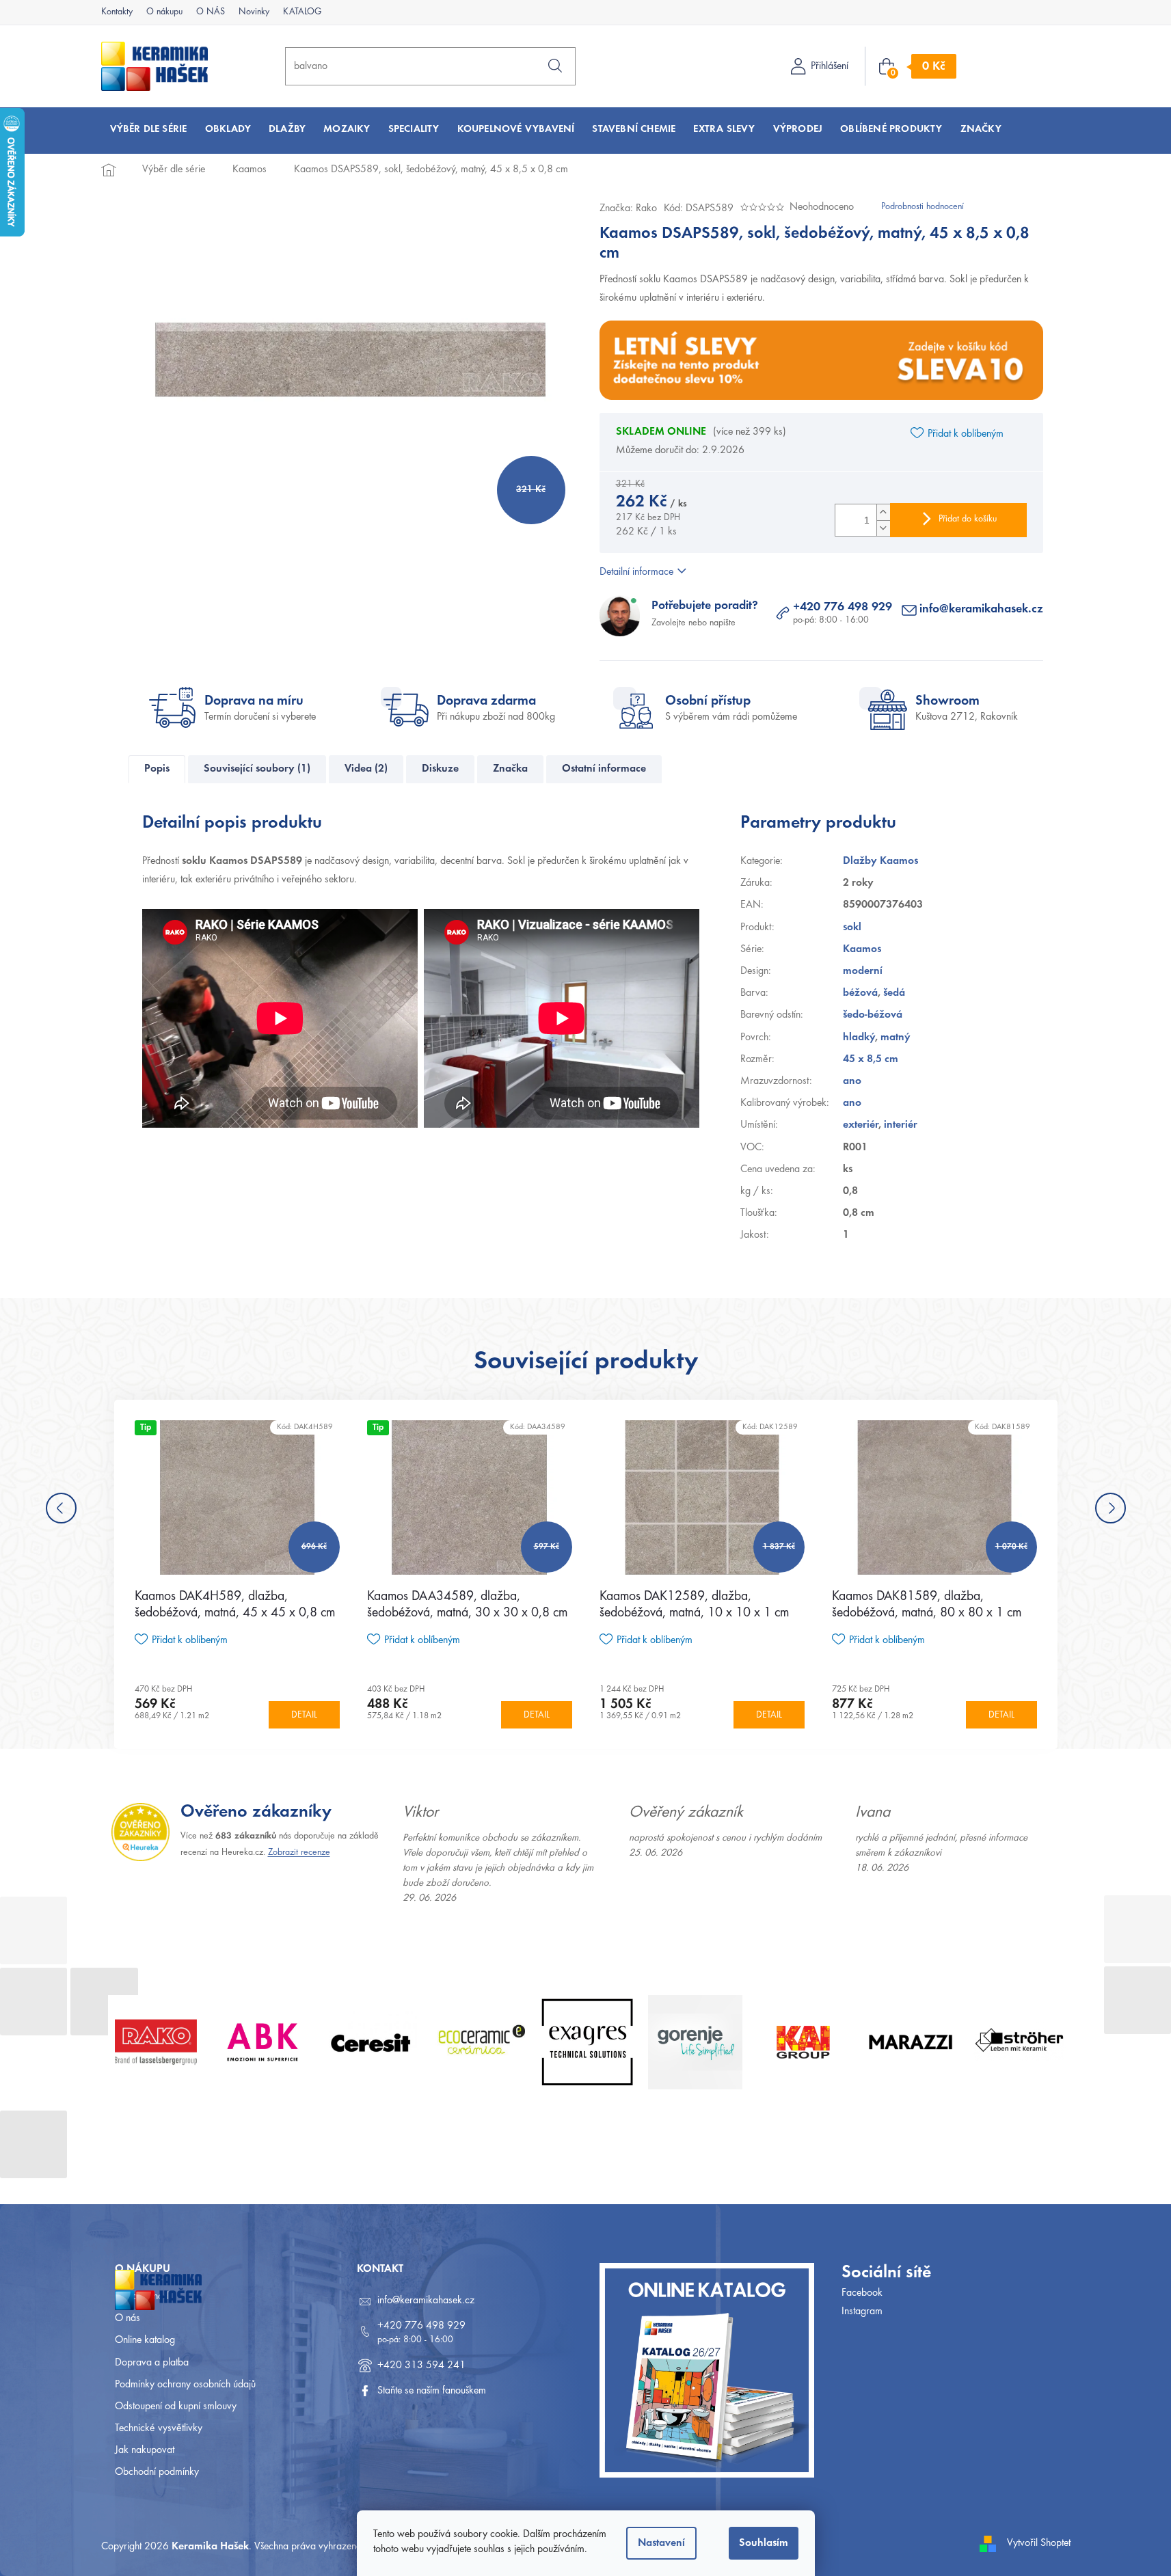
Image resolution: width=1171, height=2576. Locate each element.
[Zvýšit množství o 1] (883, 512)
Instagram (862, 2311)
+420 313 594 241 (421, 2365)
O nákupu (164, 12)
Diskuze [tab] (440, 769)
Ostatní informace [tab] (604, 769)
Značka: (628, 208)
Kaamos (862, 949)
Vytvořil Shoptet (1039, 2543)
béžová (860, 993)
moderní (863, 971)
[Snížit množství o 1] (883, 528)
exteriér (861, 1125)
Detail (304, 1716)
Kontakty (117, 12)
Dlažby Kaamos (880, 861)
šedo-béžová (873, 1015)
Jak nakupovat (145, 2450)
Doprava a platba (152, 2363)
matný (896, 1038)
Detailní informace (636, 572)
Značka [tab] (510, 769)
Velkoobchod (142, 2296)
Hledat (555, 66)
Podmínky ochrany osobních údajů (185, 2385)
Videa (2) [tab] (366, 769)
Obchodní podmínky (157, 2472)
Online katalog (145, 2340)
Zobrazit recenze (299, 1853)
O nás (127, 2318)
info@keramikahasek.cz (981, 610)
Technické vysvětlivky (159, 2428)
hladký (859, 1038)
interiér (901, 1125)
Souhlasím (764, 2543)
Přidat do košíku (968, 519)
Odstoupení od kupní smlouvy (176, 2406)
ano (852, 1081)
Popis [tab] (157, 769)
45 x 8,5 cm (871, 1059)
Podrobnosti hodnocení (923, 207)
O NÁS (211, 12)
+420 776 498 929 (843, 608)
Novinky (254, 12)
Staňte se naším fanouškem (432, 2391)
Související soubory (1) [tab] (257, 769)
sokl (852, 927)
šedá (894, 993)
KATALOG (302, 12)
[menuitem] (149, 130)
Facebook (862, 2293)
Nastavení (661, 2543)
